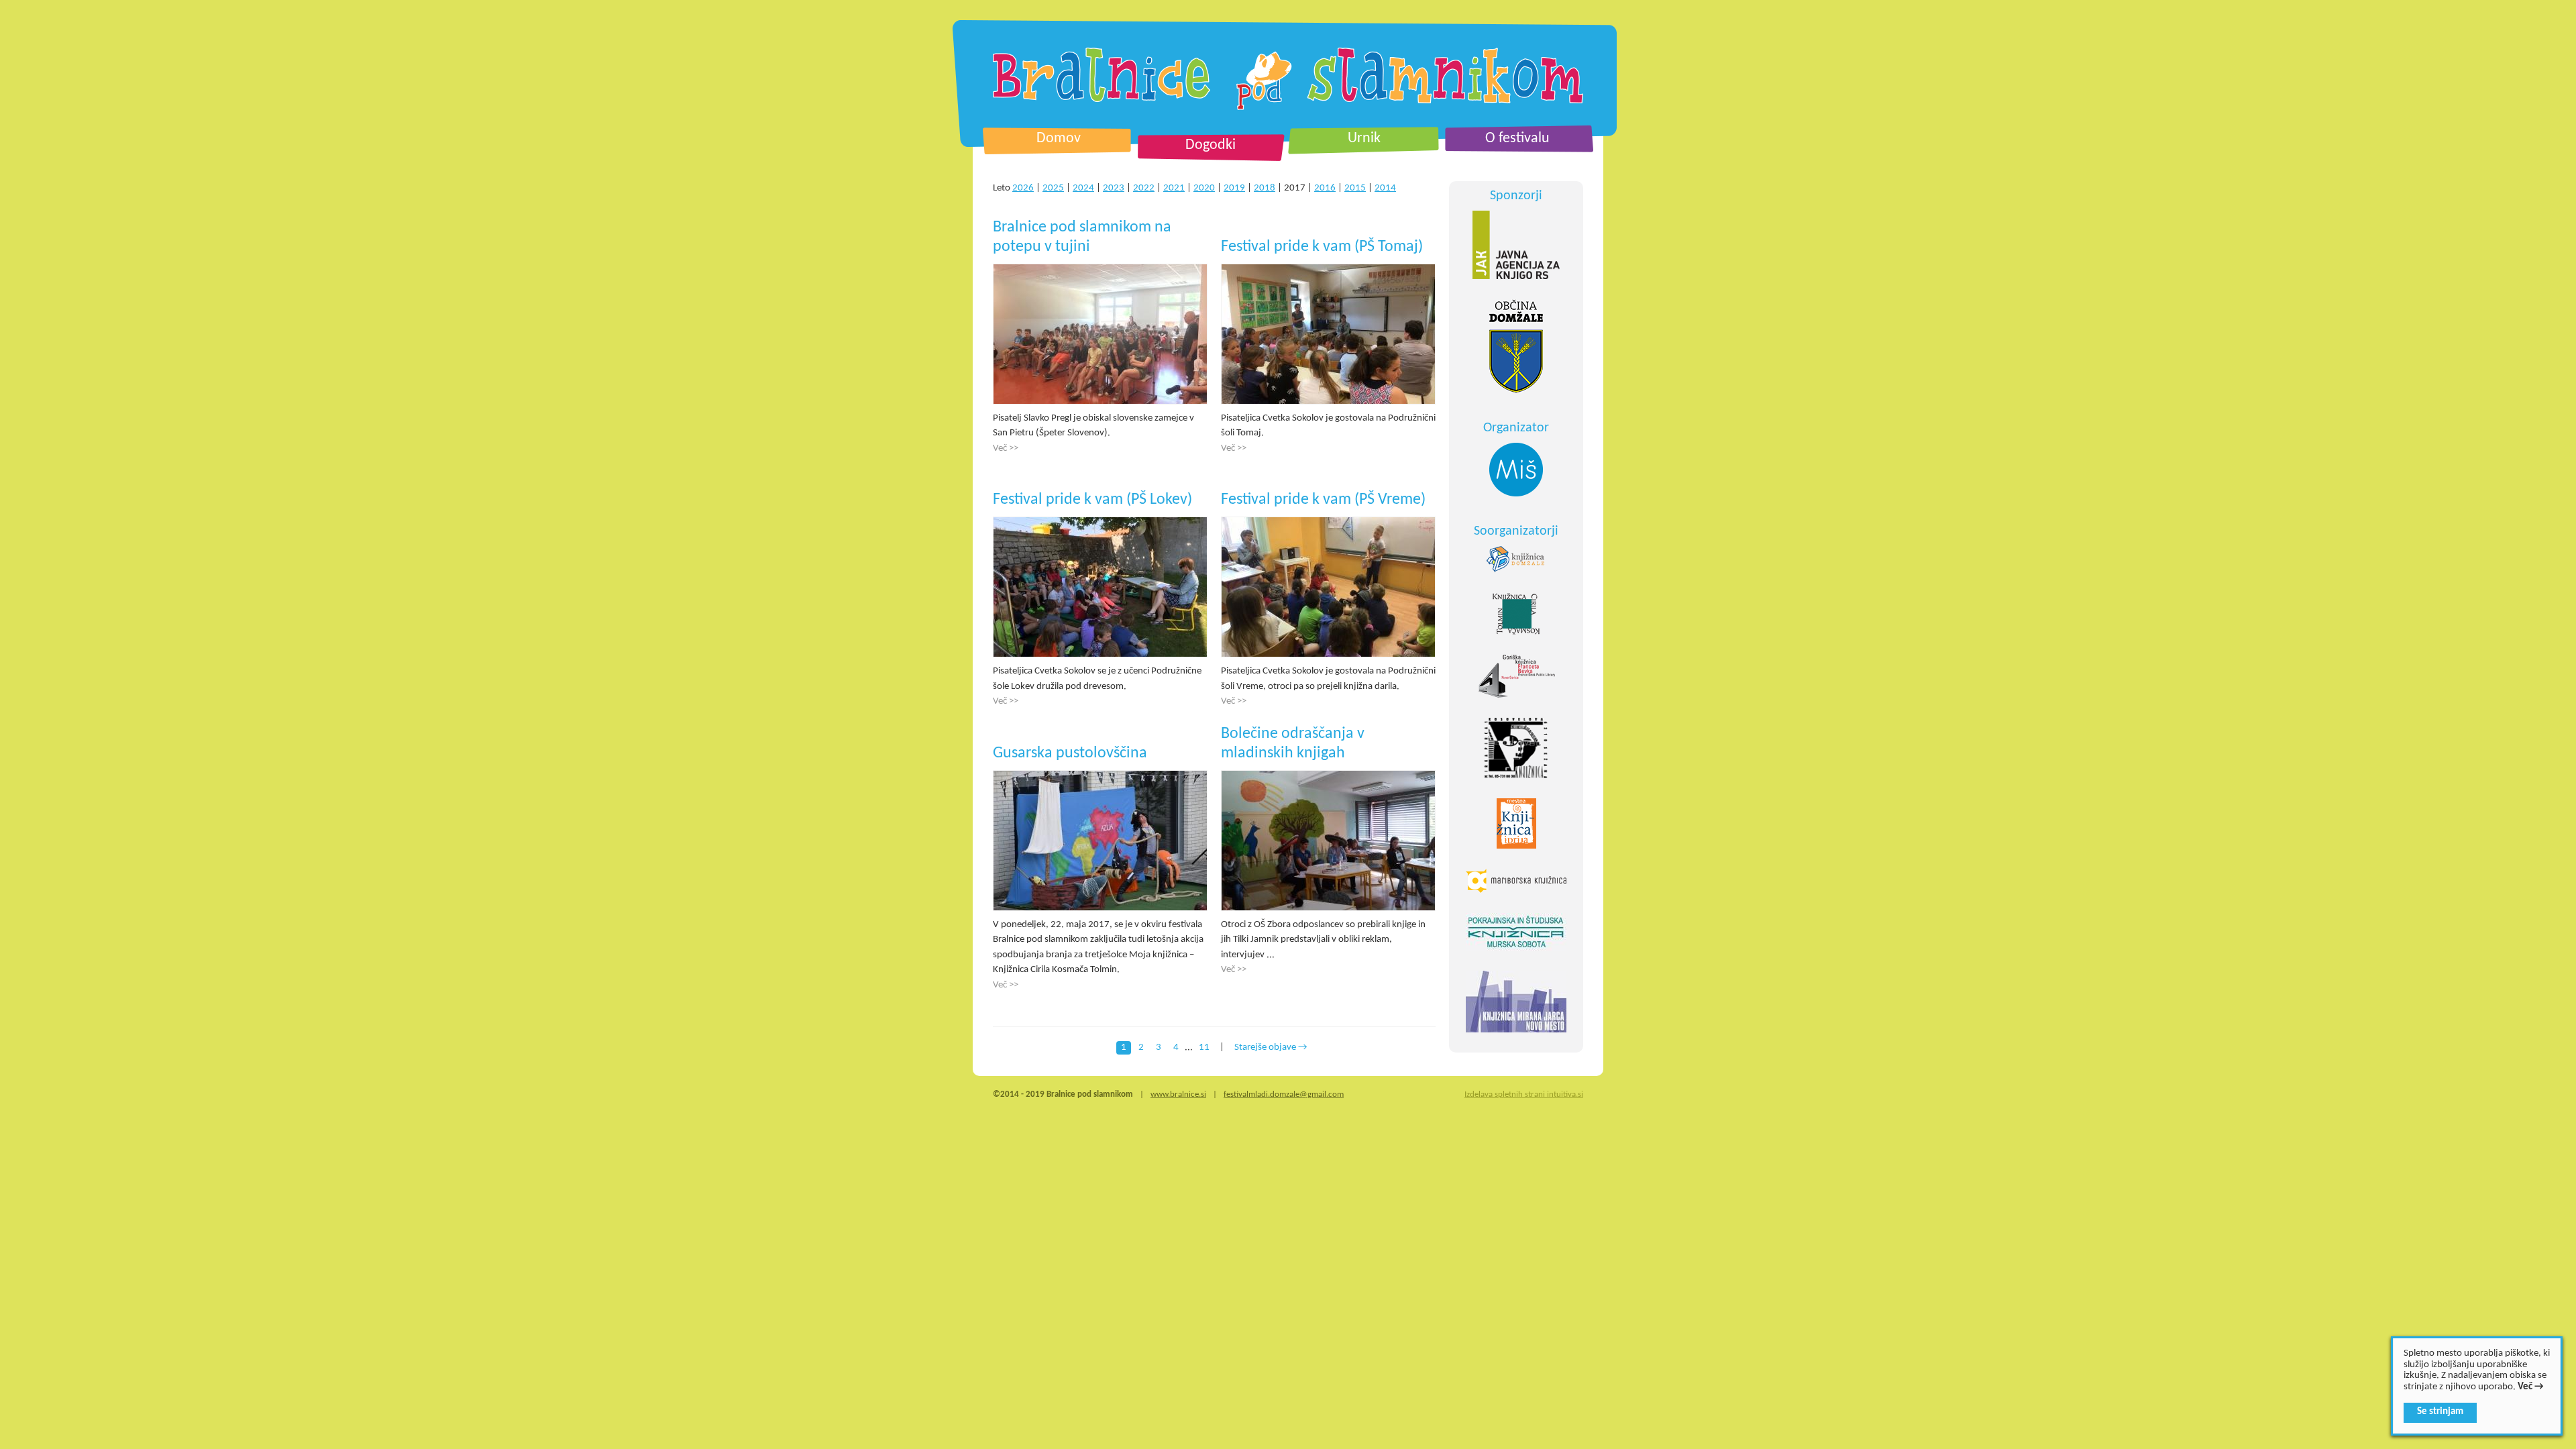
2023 (1114, 188)
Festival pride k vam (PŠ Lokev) (1092, 500)
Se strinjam (2440, 1412)
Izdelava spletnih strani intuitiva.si (1524, 1094)
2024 (1083, 188)
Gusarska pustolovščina (1070, 753)
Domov (1059, 139)
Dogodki (1211, 145)
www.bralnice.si (1178, 1094)
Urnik (1364, 139)
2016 (1325, 188)
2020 (1204, 188)
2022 (1144, 188)
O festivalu (1517, 139)
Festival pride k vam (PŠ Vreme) (1323, 500)
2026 (1023, 188)
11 (1204, 1048)
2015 (1355, 188)
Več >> (1006, 448)
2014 (1385, 188)
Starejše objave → (1271, 1048)
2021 (1174, 188)
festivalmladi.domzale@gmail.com (1284, 1094)
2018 (1265, 188)
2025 (1053, 188)
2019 (1234, 188)
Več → (2531, 1387)
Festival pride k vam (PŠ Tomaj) (1322, 247)
